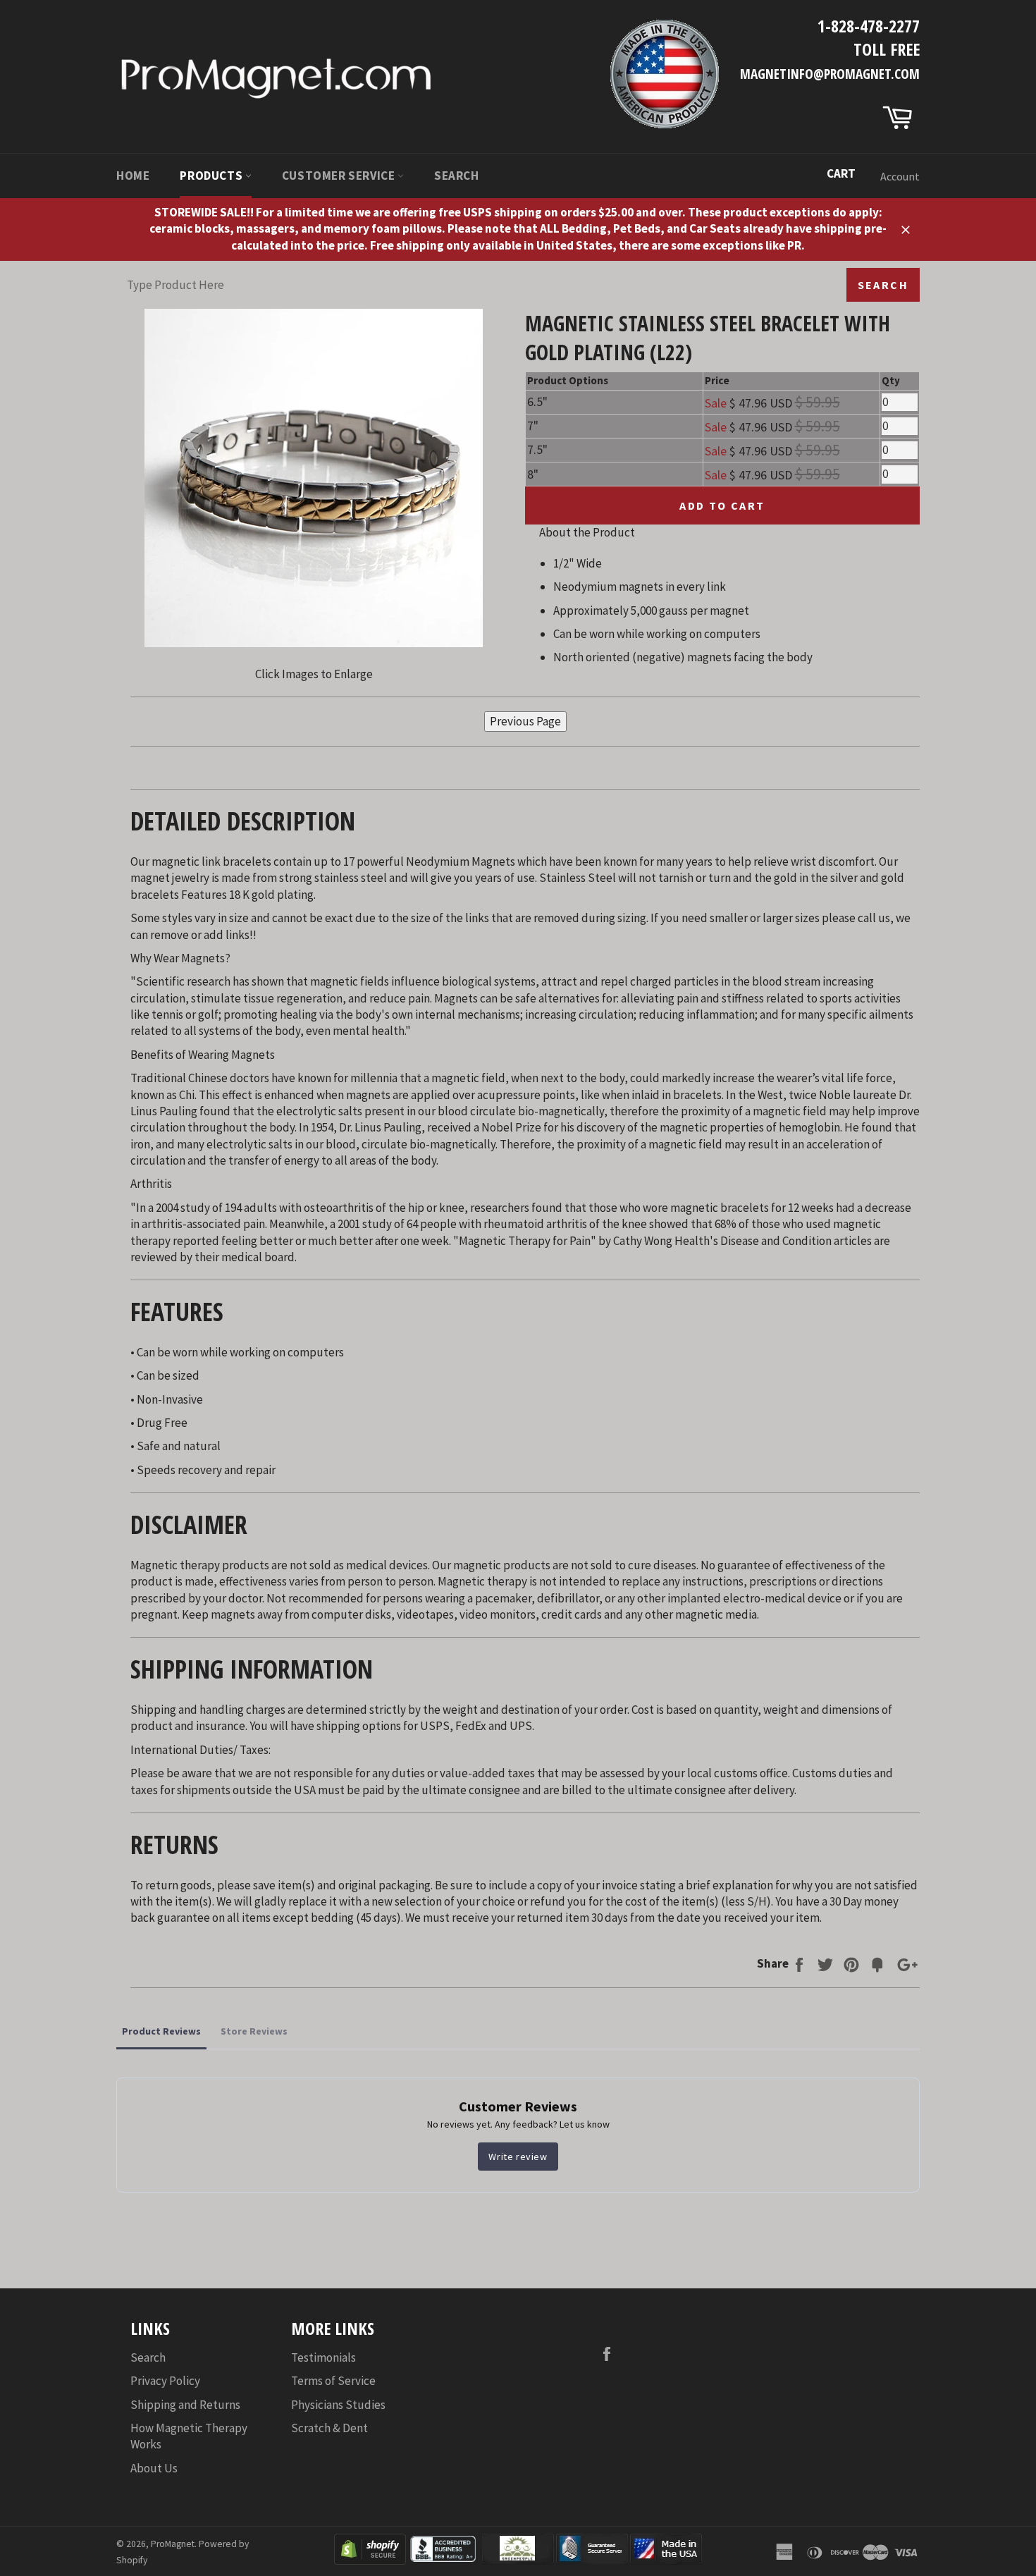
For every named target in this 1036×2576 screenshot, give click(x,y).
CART (841, 173)
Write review (518, 2157)
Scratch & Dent (329, 2428)
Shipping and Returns (185, 2405)
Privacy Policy (165, 2381)
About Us (154, 2468)
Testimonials (323, 2357)
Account (900, 176)
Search (457, 176)
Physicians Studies (338, 2405)
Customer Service (340, 176)
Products (212, 176)
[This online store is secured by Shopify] (370, 2560)
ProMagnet (173, 2544)
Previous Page (525, 721)
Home (133, 176)
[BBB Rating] (444, 2560)
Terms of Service (333, 2381)
